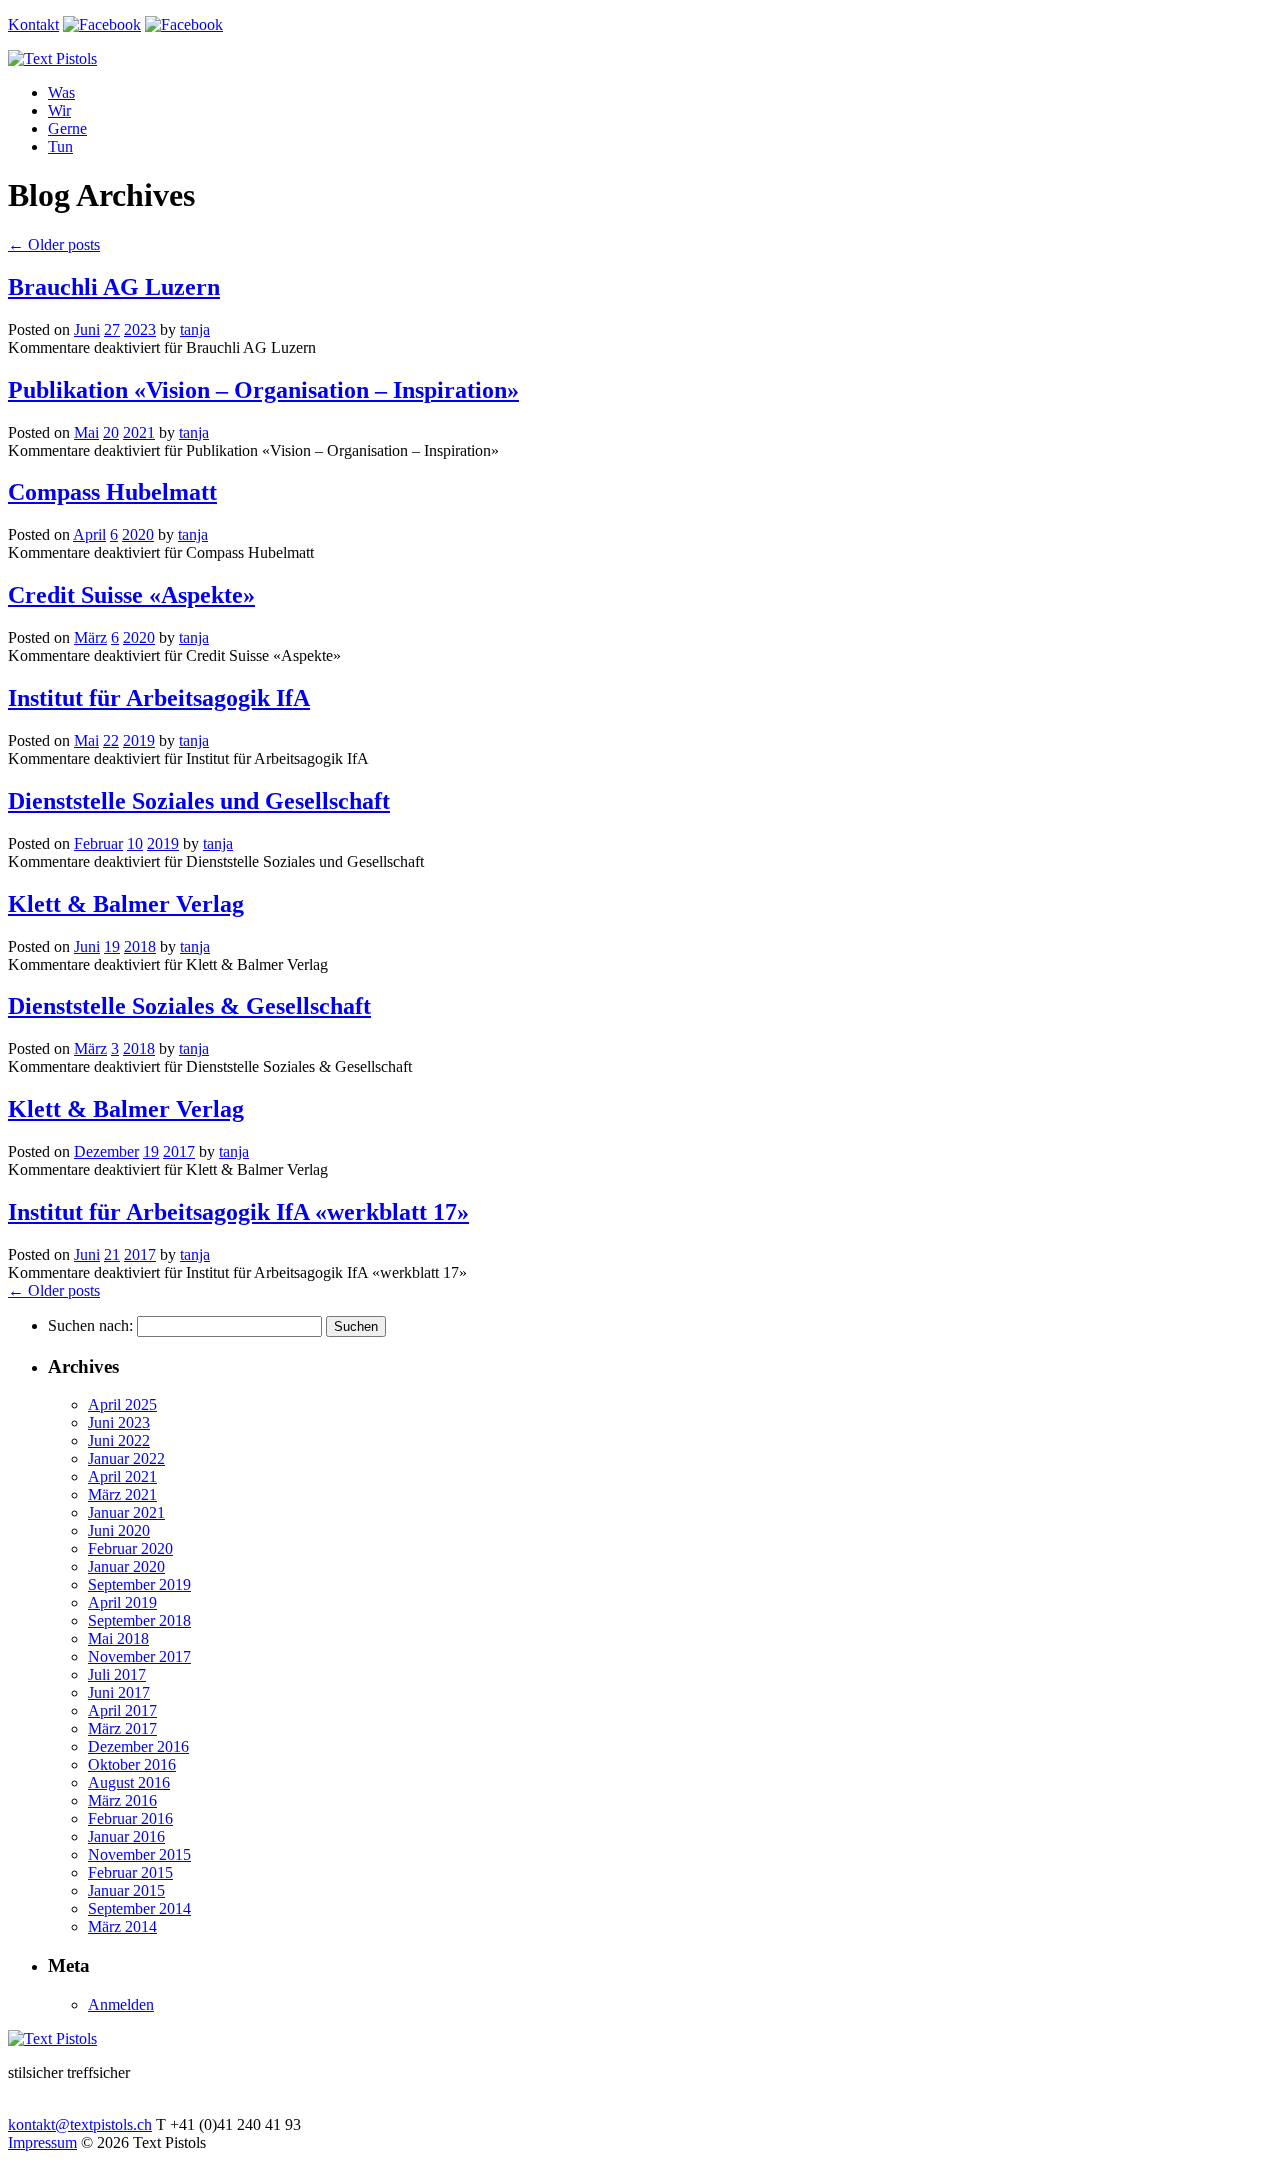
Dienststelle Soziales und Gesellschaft (199, 801)
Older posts (54, 244)
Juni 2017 (119, 1692)
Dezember (106, 1151)
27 (112, 329)
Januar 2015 (126, 1890)
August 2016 (129, 1782)
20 (111, 432)
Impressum (42, 2142)
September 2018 (139, 1620)
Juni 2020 (119, 1530)
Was (61, 92)
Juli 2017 (117, 1674)
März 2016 (122, 1800)
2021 (139, 432)
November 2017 (139, 1656)
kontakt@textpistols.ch (80, 2124)
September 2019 (139, 1584)
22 (111, 740)
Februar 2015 (130, 1872)
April (89, 534)
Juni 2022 (119, 1440)
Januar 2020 (126, 1566)
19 (112, 946)
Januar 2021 (126, 1512)
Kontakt (33, 24)
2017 (179, 1151)
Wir (59, 110)
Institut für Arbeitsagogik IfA (159, 698)
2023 (140, 329)
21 (112, 1254)
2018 (140, 946)
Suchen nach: (90, 1325)
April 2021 (122, 1476)
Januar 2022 (126, 1458)
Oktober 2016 (132, 1764)
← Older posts (54, 1290)
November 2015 (139, 1854)
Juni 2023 (119, 1422)
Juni (87, 329)
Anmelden (121, 2004)
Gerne (67, 128)
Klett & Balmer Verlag (126, 904)
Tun (60, 146)
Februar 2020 (130, 1548)
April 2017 (122, 1710)
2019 (139, 740)
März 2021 (122, 1494)
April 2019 (122, 1602)
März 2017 (122, 1728)
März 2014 (122, 1926)
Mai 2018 (118, 1638)
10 (135, 843)
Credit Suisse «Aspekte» (131, 595)
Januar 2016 (126, 1836)
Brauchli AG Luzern (114, 287)
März (90, 637)
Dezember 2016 (138, 1746)
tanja (195, 329)
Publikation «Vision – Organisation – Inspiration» (263, 390)
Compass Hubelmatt (112, 492)
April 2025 (122, 1404)
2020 (138, 534)
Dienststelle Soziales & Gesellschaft (189, 1006)
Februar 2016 (130, 1818)
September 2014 (139, 1908)
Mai (86, 432)
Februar (98, 843)
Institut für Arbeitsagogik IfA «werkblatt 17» (238, 1212)
